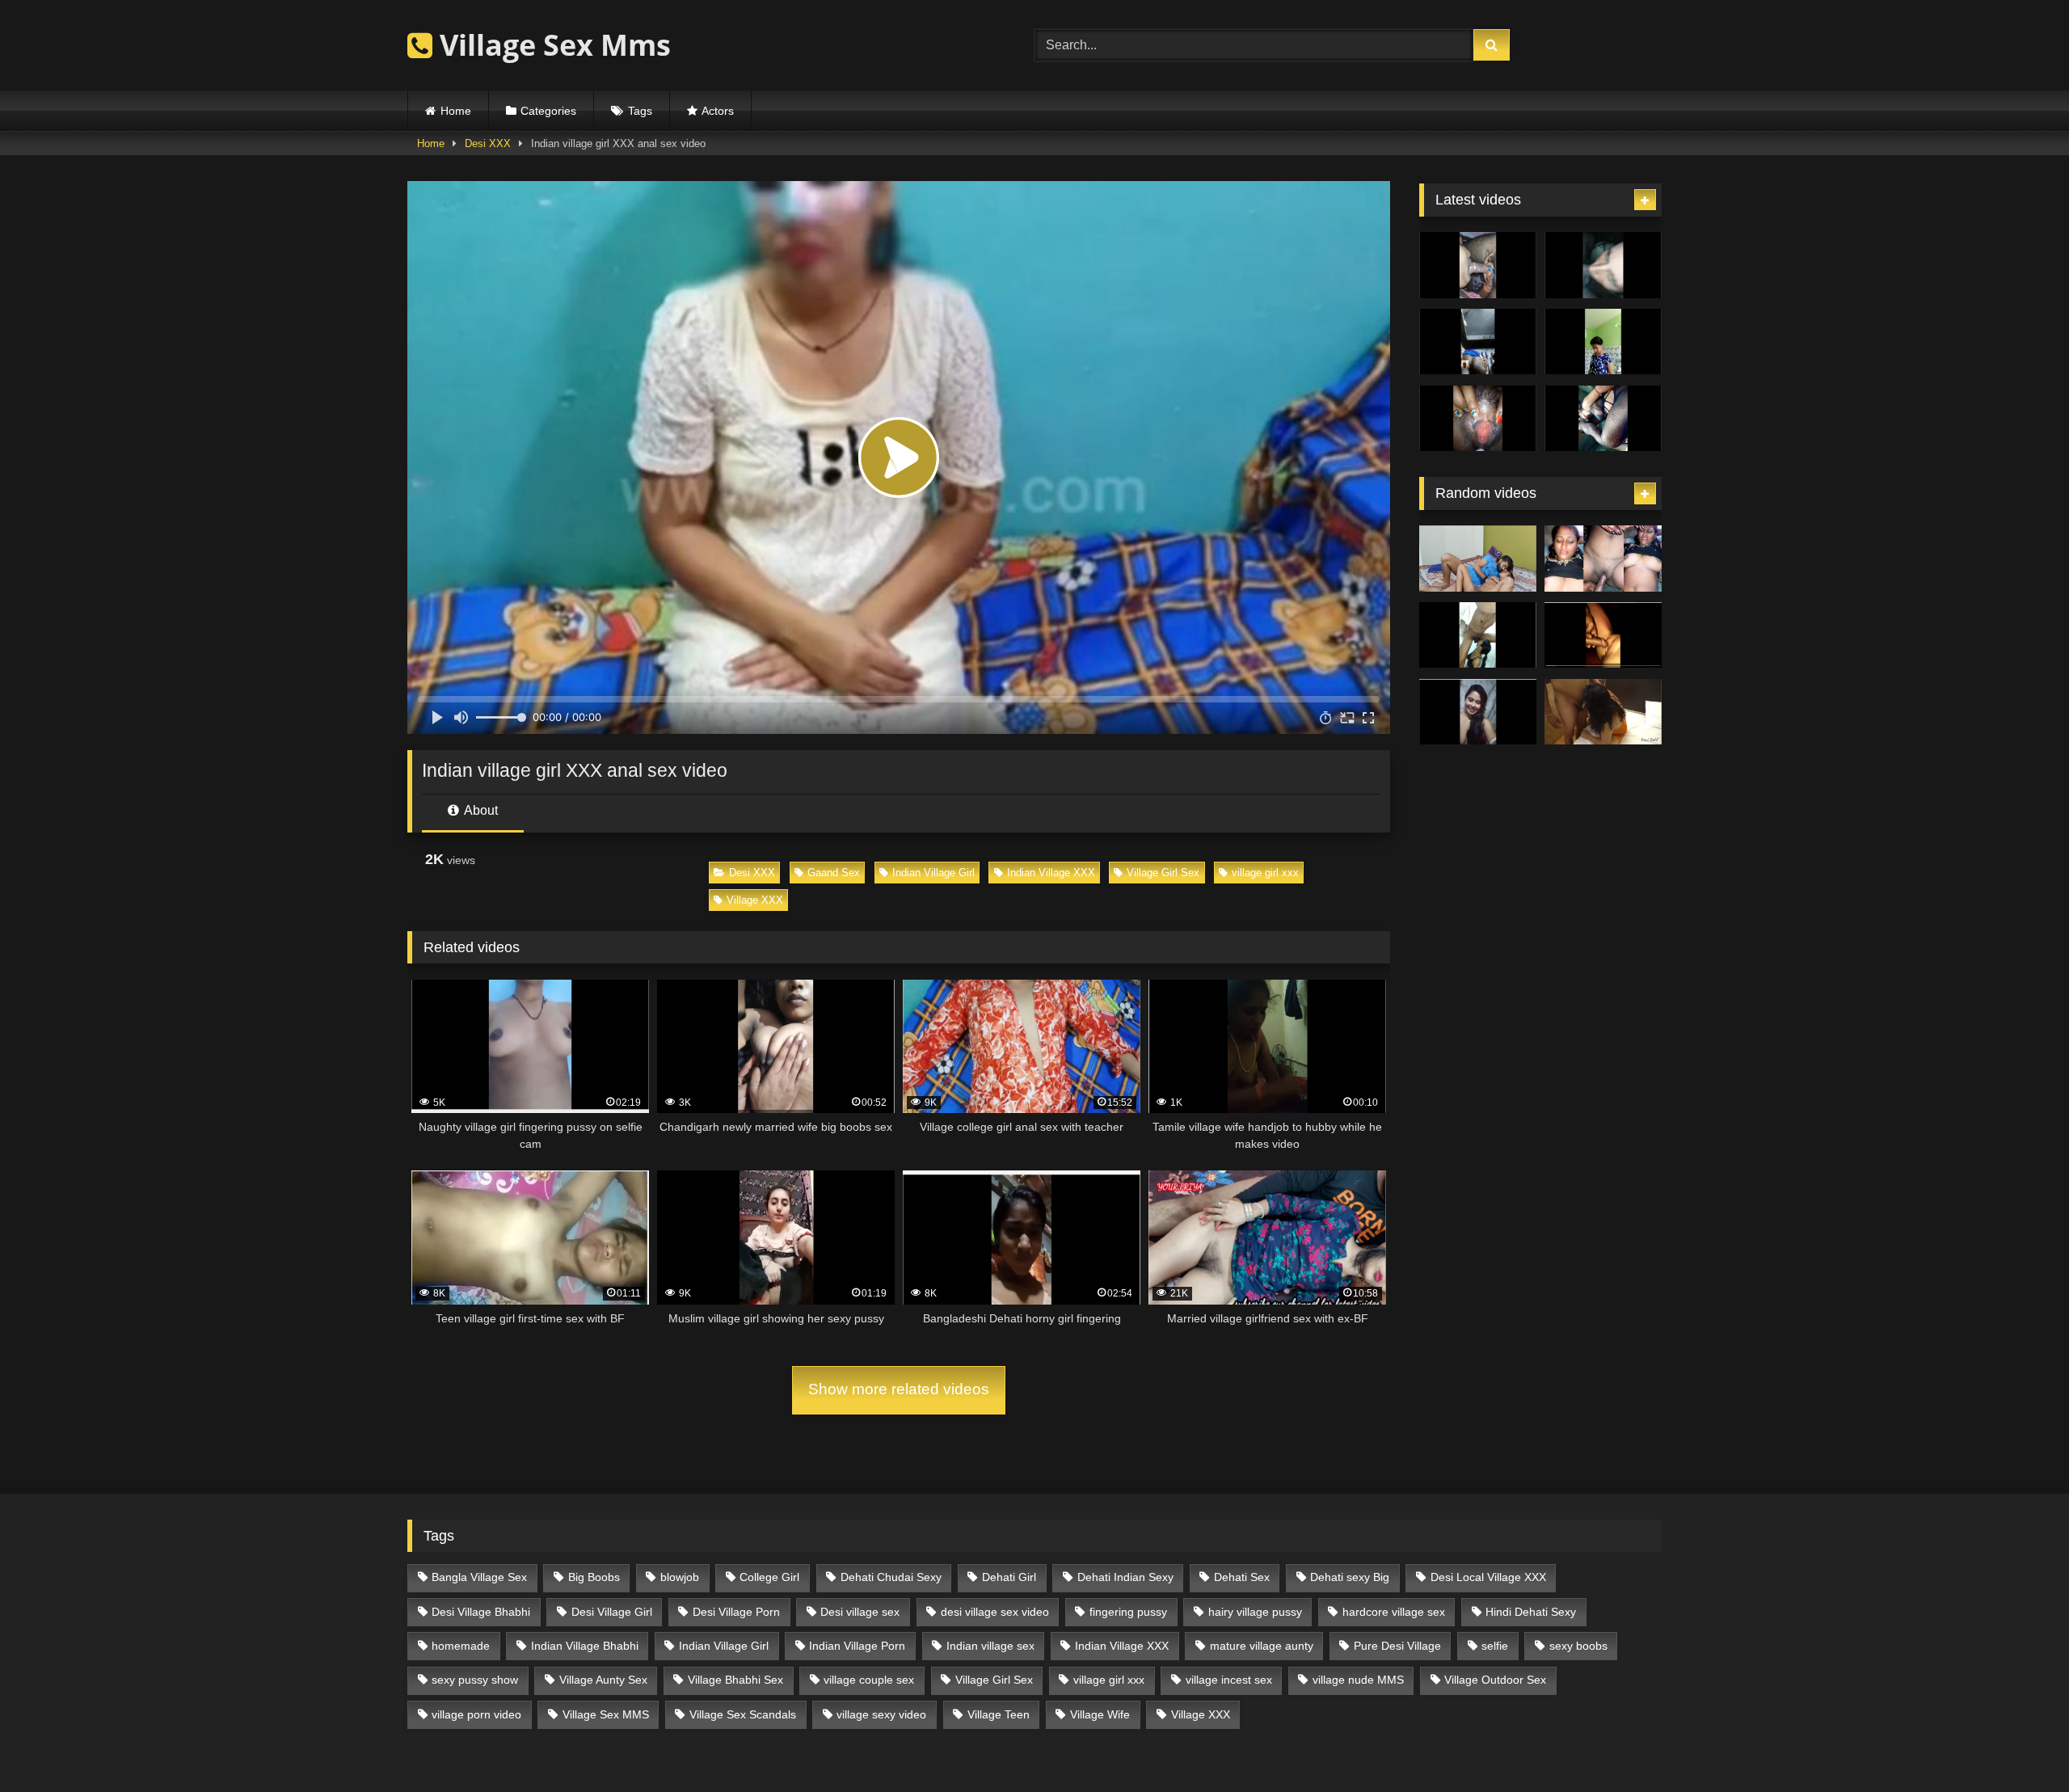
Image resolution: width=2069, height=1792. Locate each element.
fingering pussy (1128, 1612)
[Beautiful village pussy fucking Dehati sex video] (1603, 635)
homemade (461, 1646)
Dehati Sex (1242, 1577)
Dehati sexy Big (1350, 1577)
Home (456, 111)
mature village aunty (1262, 1646)
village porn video (476, 1714)
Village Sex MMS (606, 1714)
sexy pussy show (475, 1680)
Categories (548, 111)
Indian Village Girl (933, 873)
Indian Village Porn (857, 1646)
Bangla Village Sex (479, 1577)
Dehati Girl (1009, 1577)
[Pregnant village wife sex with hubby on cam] (1603, 419)
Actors (718, 111)
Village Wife (1100, 1714)
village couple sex (869, 1680)
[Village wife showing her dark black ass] (1478, 342)
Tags (640, 111)
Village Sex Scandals (743, 1714)
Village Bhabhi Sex (735, 1680)
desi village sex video (995, 1612)
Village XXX (755, 900)
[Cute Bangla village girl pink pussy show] (1478, 712)
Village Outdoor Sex (1495, 1680)
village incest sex (1229, 1680)
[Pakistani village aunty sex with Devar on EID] (1603, 265)
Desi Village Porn (736, 1612)
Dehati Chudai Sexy (891, 1577)
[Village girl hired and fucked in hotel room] (1478, 559)
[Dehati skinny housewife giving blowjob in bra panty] (1478, 635)
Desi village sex (860, 1612)
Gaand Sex (834, 873)
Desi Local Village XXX (1488, 1577)
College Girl (769, 1577)
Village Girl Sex (1163, 873)
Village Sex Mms (552, 45)
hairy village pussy (1255, 1612)
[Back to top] (2019, 1744)
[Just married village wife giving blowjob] (1478, 265)
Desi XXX (488, 143)
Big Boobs (594, 1577)
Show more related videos (899, 1389)
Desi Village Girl (612, 1612)
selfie (1495, 1646)
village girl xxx (1265, 873)
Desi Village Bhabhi (481, 1612)
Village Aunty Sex (603, 1680)
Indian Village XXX (1051, 873)
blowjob (680, 1577)
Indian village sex (990, 1646)
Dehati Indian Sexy (1125, 1577)
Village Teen (999, 1714)
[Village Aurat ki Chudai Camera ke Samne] (1603, 559)
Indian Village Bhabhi (585, 1646)
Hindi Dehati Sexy (1531, 1612)
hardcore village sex (1394, 1612)
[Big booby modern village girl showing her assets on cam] (1603, 342)
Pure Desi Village (1397, 1646)
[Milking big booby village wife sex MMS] (1478, 419)
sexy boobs (1578, 1646)
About (480, 810)
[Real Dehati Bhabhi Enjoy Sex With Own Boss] (1603, 712)
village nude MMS (1358, 1680)
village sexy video (881, 1714)
